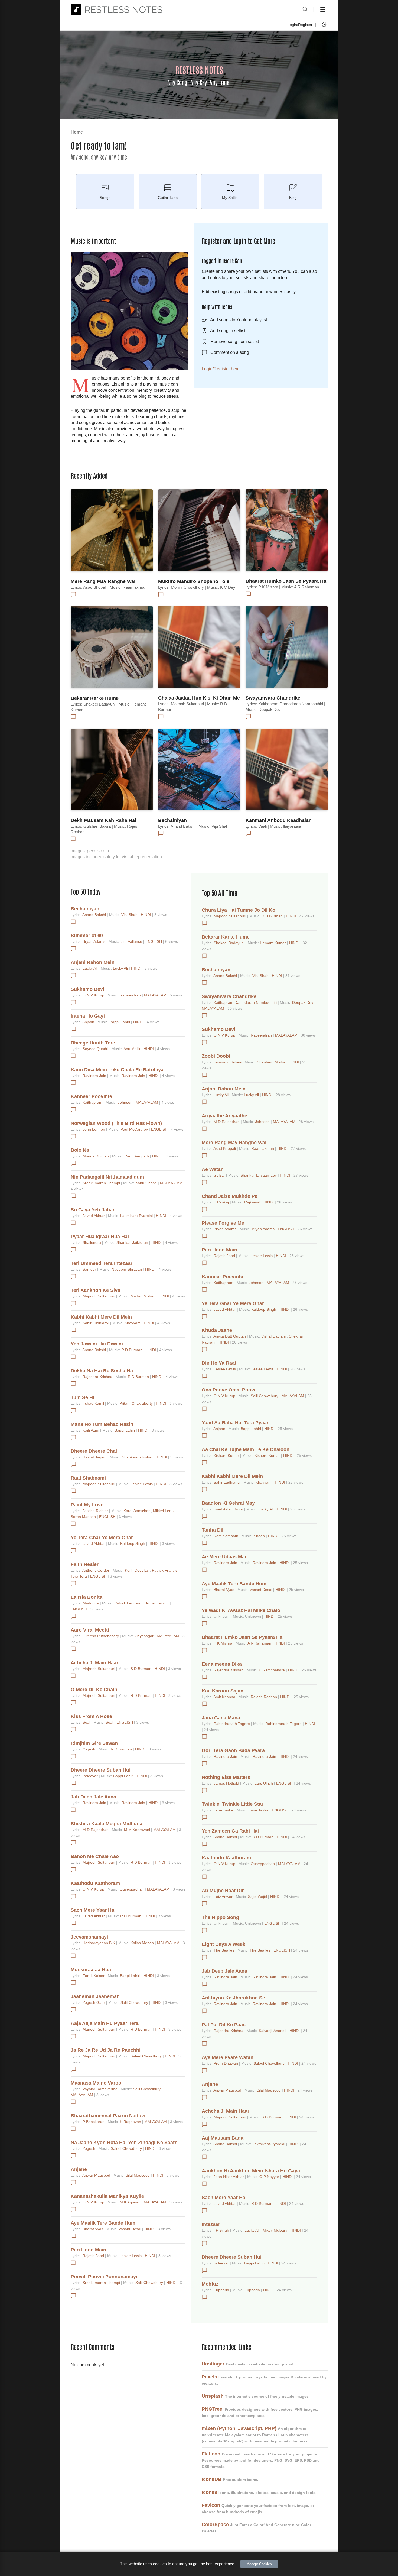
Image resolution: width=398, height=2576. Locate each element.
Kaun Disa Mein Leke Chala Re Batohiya (117, 1070)
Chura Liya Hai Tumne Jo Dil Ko (239, 910)
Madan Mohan (143, 1296)
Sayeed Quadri (96, 1049)
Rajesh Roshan (264, 1697)
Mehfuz (210, 2284)
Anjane (79, 2169)
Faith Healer (85, 1564)
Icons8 (209, 2492)
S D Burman (141, 1669)
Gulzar (220, 1175)
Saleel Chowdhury (147, 2056)
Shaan (260, 1536)
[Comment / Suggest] (73, 594)
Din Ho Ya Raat (219, 1363)
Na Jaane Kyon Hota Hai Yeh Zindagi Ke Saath (124, 2143)
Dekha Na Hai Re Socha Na (102, 1371)
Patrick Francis (165, 1570)
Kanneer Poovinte (91, 1096)
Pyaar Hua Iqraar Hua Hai (100, 1237)
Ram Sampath (137, 1156)
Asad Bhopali (225, 1148)
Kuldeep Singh (133, 1543)
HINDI (146, 915)
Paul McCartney (135, 1129)
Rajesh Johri (94, 2256)
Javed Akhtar (94, 1216)
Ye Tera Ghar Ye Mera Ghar (102, 1538)
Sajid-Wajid (258, 1897)
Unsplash (213, 2396)
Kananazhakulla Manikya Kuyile (107, 2196)
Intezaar (211, 2224)
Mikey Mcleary (275, 2230)
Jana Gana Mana (221, 1718)
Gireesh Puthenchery (101, 1636)
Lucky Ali (91, 968)
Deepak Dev (303, 1002)
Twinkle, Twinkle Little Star (233, 1804)
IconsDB (212, 2479)
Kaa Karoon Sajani (223, 1691)
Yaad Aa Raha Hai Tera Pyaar (235, 1423)
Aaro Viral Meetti (90, 1630)
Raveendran (131, 995)
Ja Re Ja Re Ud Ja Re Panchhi (106, 2050)
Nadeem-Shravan (127, 1269)
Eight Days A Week (224, 1944)
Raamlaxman (263, 1148)
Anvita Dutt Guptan (230, 1336)
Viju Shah (130, 915)
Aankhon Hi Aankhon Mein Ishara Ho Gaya (251, 2171)
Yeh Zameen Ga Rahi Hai (230, 1831)
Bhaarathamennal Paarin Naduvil (109, 2116)
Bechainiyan (172, 820)
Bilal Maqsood (138, 2175)
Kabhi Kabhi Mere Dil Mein (101, 1317)
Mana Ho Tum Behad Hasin (102, 1424)
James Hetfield (227, 1783)
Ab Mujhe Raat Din (223, 1891)
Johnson (126, 1102)
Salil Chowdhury (135, 2002)
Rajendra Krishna (98, 1377)
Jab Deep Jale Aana (93, 1797)
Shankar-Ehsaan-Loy (259, 1175)
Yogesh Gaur (94, 2002)
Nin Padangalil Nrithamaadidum (107, 1177)
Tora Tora (79, 1576)
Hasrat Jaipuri (95, 1457)
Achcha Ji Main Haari (95, 1663)
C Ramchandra (272, 1670)
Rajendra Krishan (229, 1670)
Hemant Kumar (273, 943)
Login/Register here (221, 369)
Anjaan (89, 1022)
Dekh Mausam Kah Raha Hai (103, 820)
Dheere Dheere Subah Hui (101, 1770)
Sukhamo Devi (87, 989)
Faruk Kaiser (94, 1976)
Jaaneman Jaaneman (95, 1996)
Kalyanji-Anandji (273, 2031)
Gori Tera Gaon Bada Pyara (233, 1750)
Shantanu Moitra (272, 1062)
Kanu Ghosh (147, 1183)
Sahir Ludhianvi (96, 1323)
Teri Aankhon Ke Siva (95, 1290)
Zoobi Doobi (216, 1056)
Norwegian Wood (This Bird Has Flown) (116, 1123)
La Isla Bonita (87, 1597)
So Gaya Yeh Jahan (93, 1210)
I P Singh (222, 2230)
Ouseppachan (132, 1889)
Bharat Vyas (93, 2229)
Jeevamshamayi (89, 1937)
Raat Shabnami (88, 1478)
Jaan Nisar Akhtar (229, 2177)
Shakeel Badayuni (230, 943)
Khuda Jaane (217, 1330)
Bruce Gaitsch (157, 1603)
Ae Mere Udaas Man (225, 1557)
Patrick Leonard (128, 1603)
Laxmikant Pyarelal (137, 1216)
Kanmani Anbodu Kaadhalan (279, 820)
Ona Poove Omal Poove (229, 1390)
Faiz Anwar (224, 1897)
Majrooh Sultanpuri (99, 1296)
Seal (87, 1722)
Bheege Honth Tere (93, 1043)
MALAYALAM (156, 995)
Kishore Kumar (227, 1455)
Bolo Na (80, 1150)
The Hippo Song (220, 1917)
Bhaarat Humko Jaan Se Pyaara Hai (287, 581)
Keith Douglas (137, 1570)
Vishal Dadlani (274, 1336)
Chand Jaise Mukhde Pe (230, 1196)
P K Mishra (224, 1643)
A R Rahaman (260, 1643)
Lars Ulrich (264, 1783)
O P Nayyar (270, 2177)
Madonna (91, 1603)
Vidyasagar (144, 1636)
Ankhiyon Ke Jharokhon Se (233, 1998)
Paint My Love (87, 1505)
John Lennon (94, 1129)
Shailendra (92, 1242)
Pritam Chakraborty (137, 1403)
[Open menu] (323, 9)
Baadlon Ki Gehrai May (228, 1503)
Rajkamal (253, 1202)
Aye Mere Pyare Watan (228, 2057)
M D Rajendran (96, 1830)
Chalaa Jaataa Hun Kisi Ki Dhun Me (199, 698)
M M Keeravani (138, 1830)
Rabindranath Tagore (232, 1724)
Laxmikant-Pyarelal (269, 2144)
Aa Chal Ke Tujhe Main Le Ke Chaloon (246, 1449)
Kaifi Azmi (91, 1430)
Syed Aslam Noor (229, 1509)
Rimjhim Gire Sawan (94, 1743)
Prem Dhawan (226, 2063)
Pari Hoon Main (88, 2250)
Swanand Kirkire (228, 1062)
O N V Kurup (94, 995)
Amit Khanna (225, 1697)
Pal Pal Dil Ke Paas (224, 2025)
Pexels (209, 2377)
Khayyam (133, 1323)
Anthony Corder (96, 1570)
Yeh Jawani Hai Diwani (97, 1344)
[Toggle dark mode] (324, 25)
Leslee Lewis (142, 1484)
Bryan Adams (94, 941)
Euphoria (222, 2290)
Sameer (90, 1269)
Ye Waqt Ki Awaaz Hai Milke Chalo (241, 1610)
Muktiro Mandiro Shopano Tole (194, 581)
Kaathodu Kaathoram (95, 1883)
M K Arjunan (131, 2202)
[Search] (305, 9)
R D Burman (132, 1350)
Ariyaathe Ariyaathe (224, 1116)
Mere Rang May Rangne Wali (104, 581)
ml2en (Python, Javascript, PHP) (239, 2428)
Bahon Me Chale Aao (95, 1856)
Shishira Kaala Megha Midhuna (107, 1824)
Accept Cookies (259, 2564)
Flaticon (211, 2454)
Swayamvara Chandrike (273, 698)
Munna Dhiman (96, 1156)
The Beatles (224, 1950)
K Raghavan (131, 2122)
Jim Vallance (132, 941)
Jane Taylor (224, 1810)
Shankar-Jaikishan (133, 1242)
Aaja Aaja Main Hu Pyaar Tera (105, 2023)
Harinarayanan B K (99, 1943)
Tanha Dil (213, 1530)
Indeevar (91, 1776)
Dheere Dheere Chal (94, 1451)
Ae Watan (213, 1169)
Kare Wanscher (137, 1511)
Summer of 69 (87, 936)
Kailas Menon (143, 1943)
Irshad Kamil (94, 1403)
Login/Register (300, 25)
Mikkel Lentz (164, 1511)
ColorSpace (215, 2525)
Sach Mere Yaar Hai (93, 1910)
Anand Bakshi (95, 915)
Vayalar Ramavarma (101, 2089)
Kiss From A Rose (91, 1716)
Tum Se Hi (82, 1397)
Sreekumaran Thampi (102, 1183)
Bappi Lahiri (120, 1022)
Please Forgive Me (223, 1223)
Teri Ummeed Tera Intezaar (102, 1263)
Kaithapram (93, 1102)
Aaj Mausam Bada (223, 2138)
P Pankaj (222, 1202)
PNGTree (212, 2409)
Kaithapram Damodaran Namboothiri (246, 1002)
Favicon (211, 2505)
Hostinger (213, 2364)
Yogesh (89, 1749)
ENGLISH (154, 941)
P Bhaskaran (94, 2122)
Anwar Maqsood (97, 2175)
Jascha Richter (96, 1511)
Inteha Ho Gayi (88, 1016)
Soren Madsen (84, 1517)
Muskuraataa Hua (91, 1970)
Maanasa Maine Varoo (96, 2083)
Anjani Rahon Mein (93, 962)
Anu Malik (132, 1049)
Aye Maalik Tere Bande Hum (103, 2223)
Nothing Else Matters (226, 1777)
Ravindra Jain (95, 1076)
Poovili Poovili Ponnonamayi (104, 2277)
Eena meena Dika (222, 1664)
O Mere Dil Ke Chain (94, 1690)
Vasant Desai (130, 2229)
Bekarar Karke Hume (95, 698)
